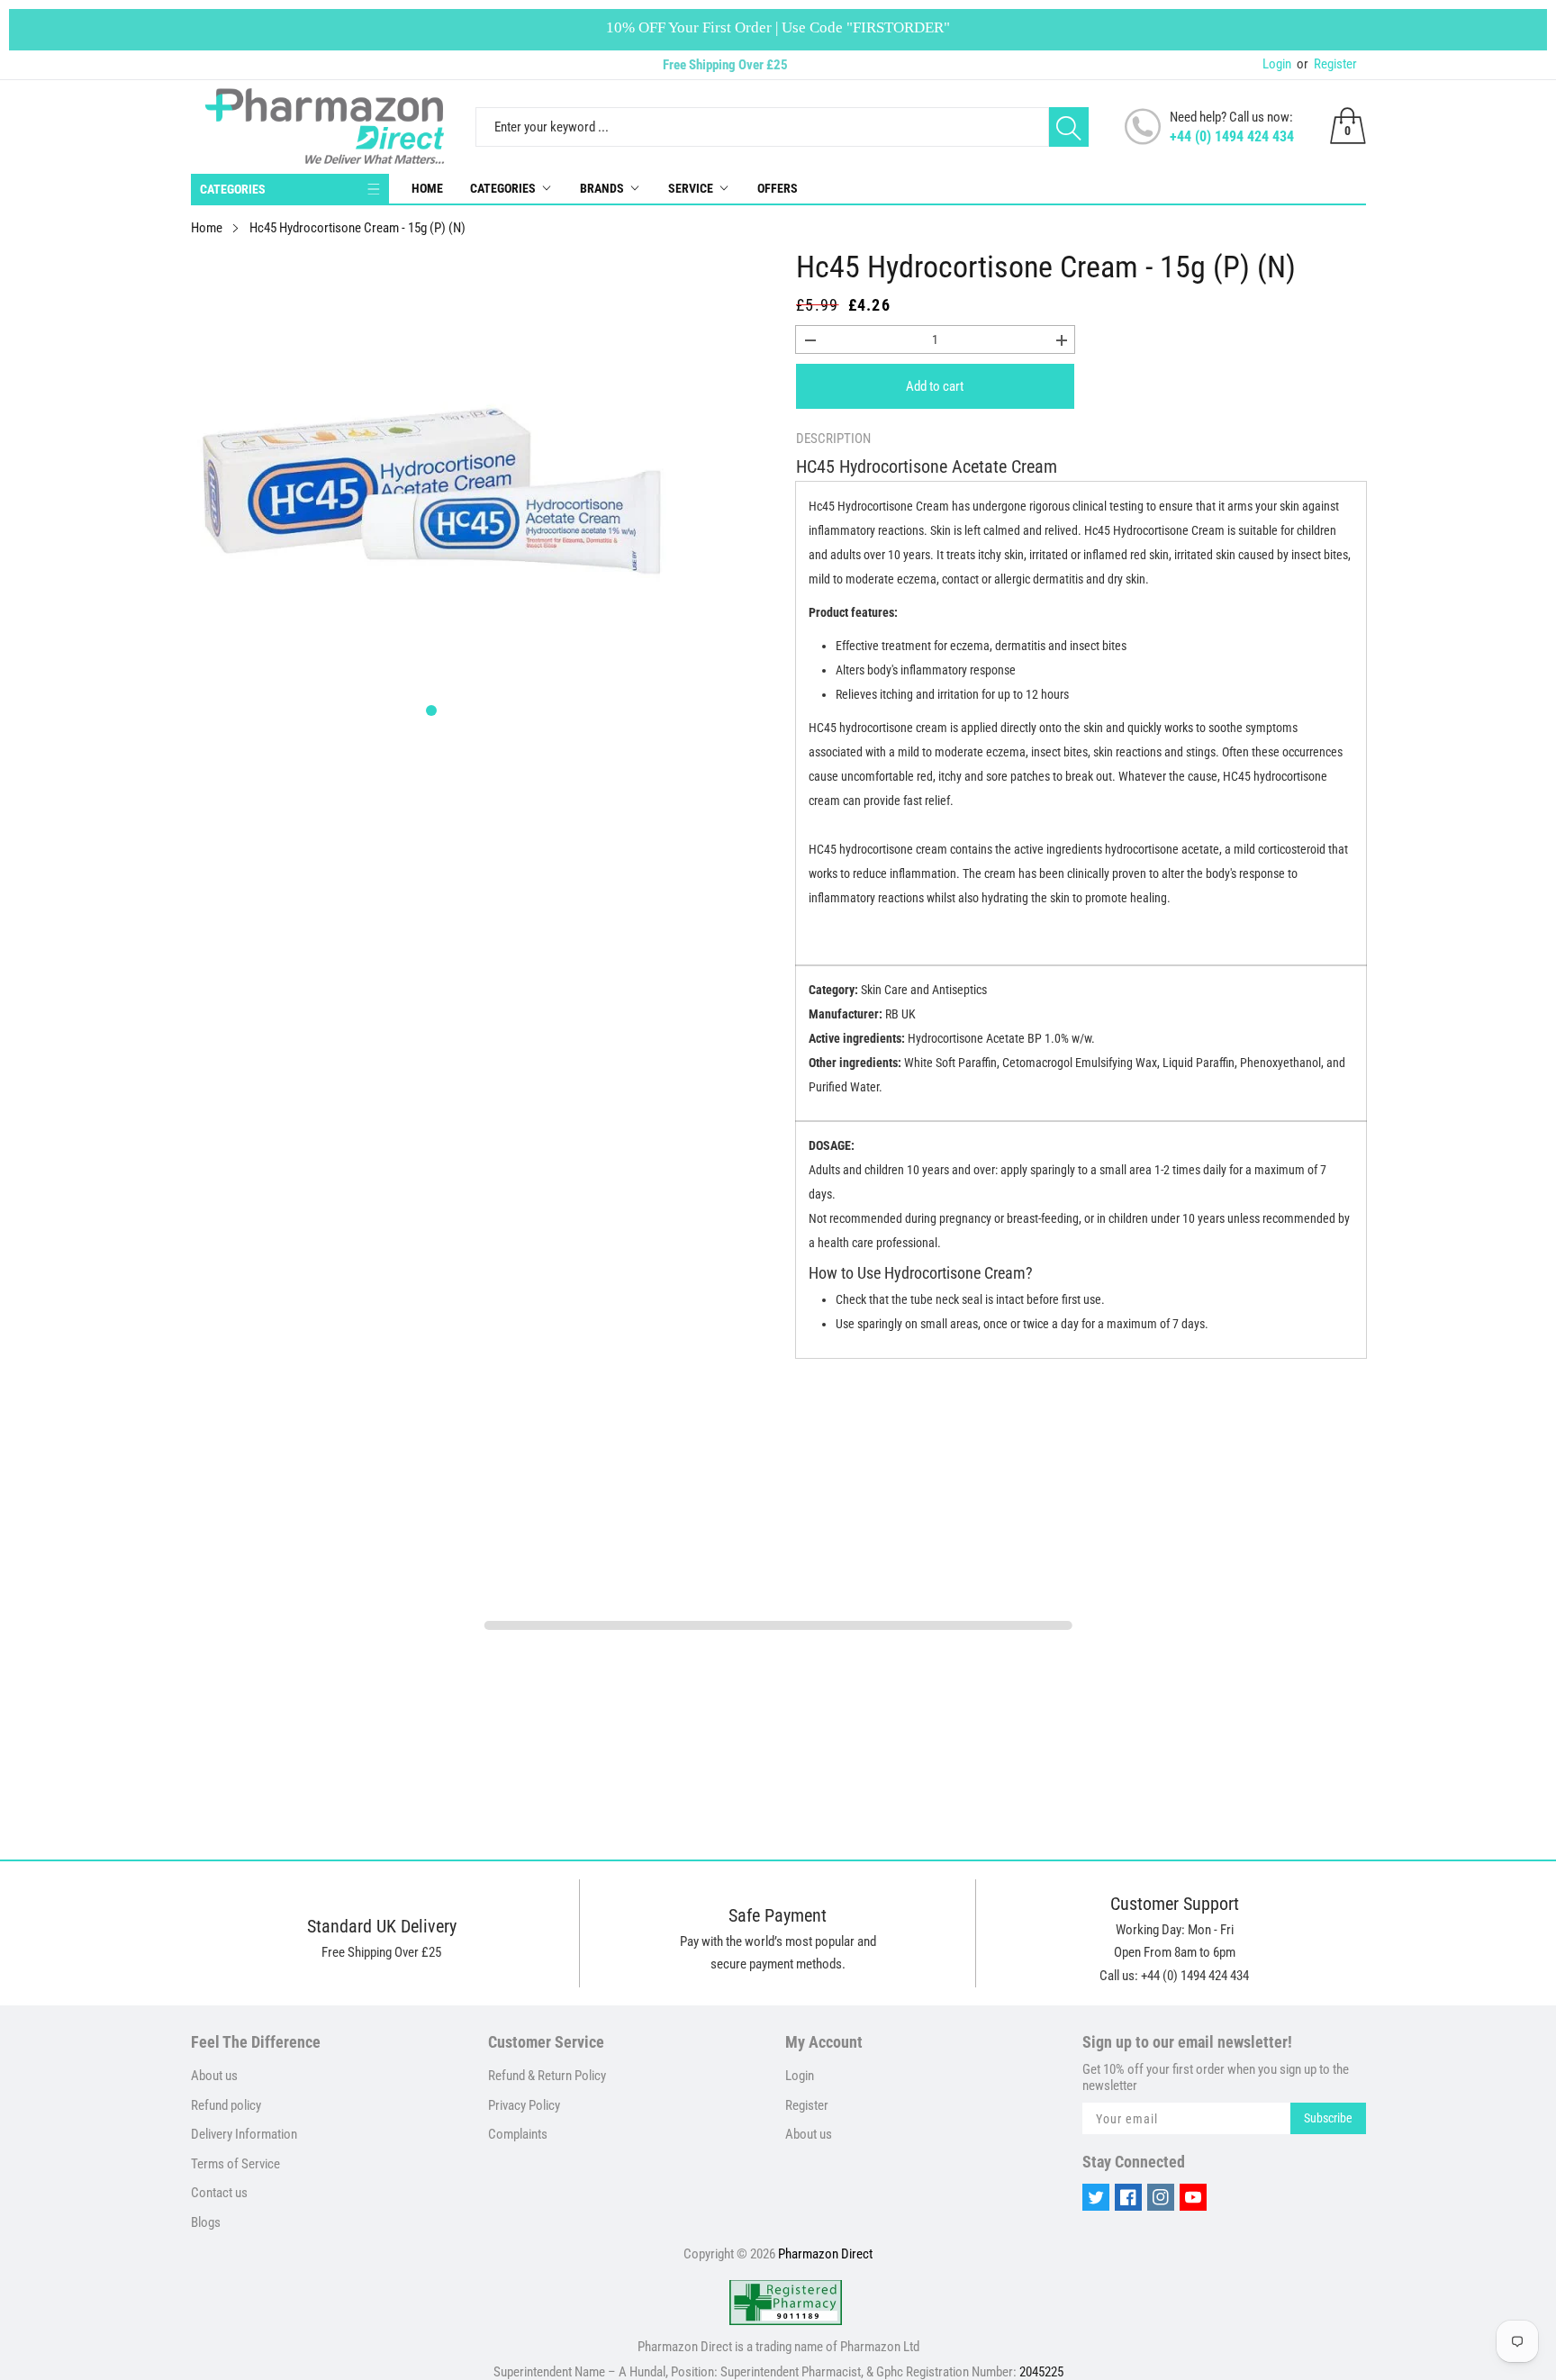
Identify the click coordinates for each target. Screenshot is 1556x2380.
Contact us (219, 2193)
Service (691, 188)
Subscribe (1328, 2118)
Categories (503, 188)
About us (214, 2076)
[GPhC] (786, 2303)
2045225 (1041, 2372)
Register (1327, 64)
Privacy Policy (524, 2105)
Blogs (206, 2222)
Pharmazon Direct (825, 2254)
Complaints (518, 2134)
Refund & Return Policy (547, 2076)
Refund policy (226, 2105)
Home (427, 188)
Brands (602, 188)
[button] (431, 710)
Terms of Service (235, 2164)
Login (1277, 64)
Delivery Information (244, 2134)
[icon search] (1069, 127)
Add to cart (935, 386)
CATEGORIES (233, 189)
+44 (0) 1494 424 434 (1232, 136)
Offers (778, 188)
